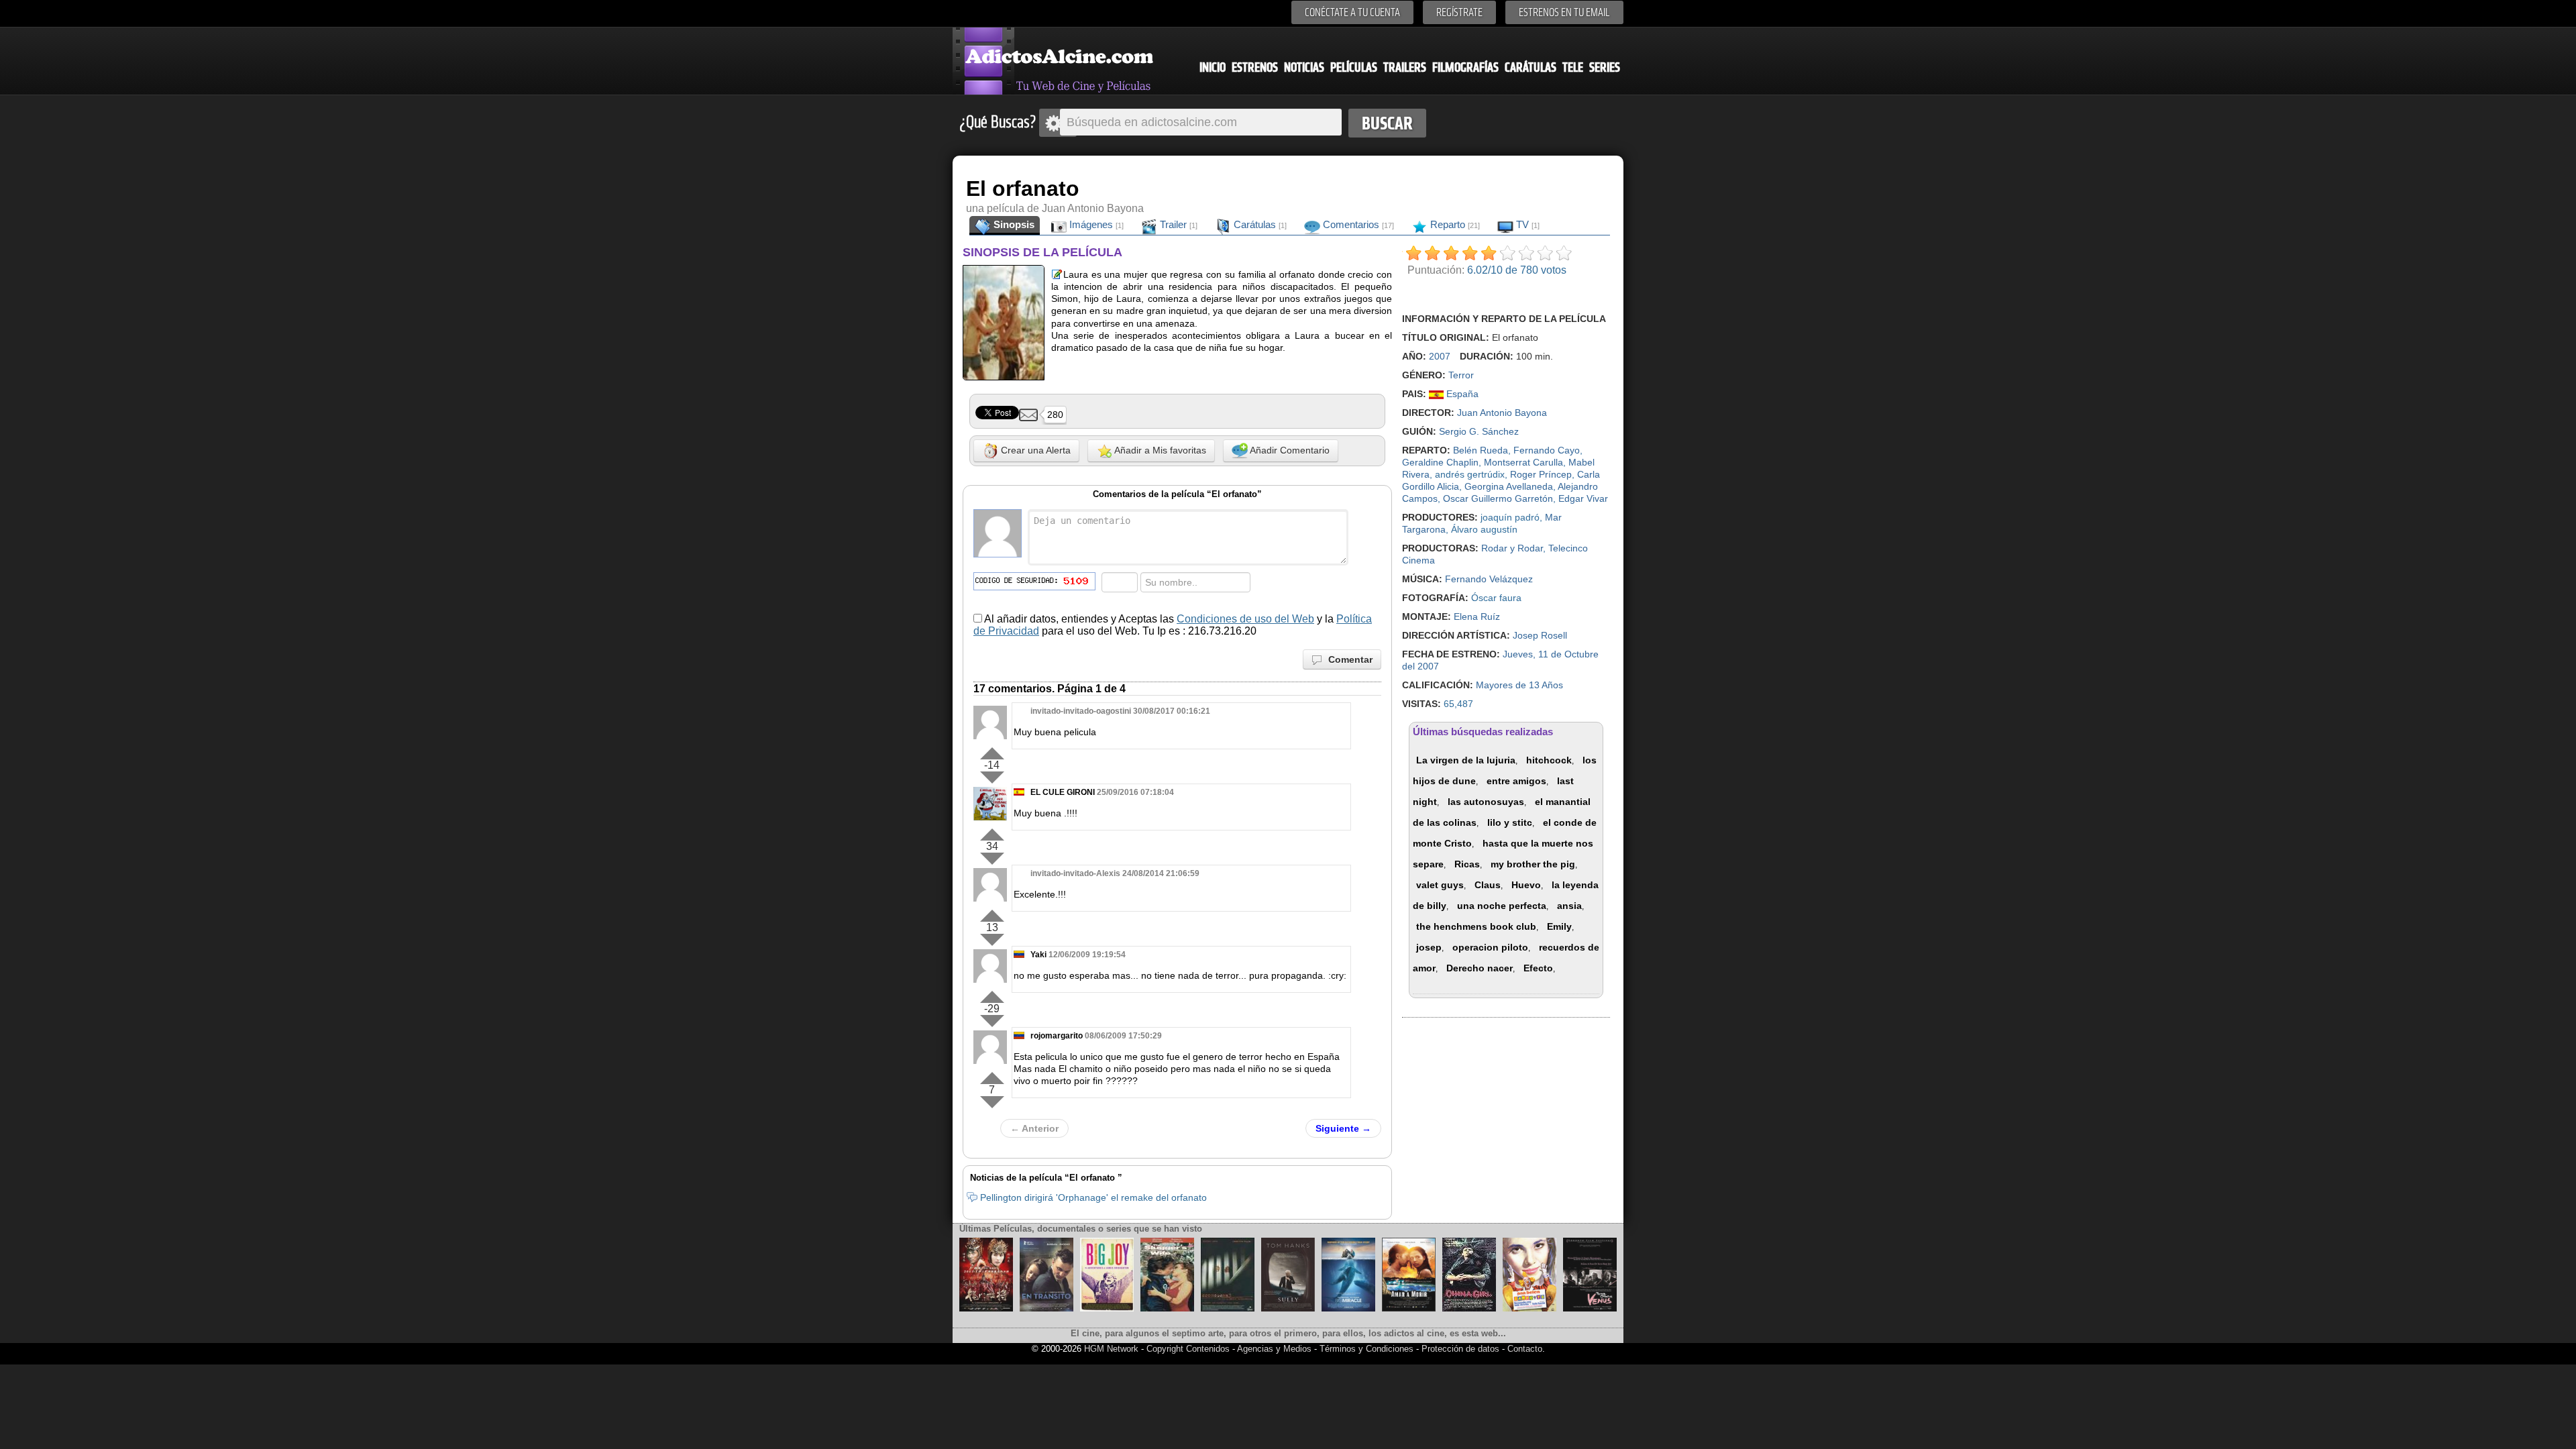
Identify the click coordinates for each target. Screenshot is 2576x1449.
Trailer (1177, 224)
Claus (1488, 885)
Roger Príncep (1541, 474)
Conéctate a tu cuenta (1352, 12)
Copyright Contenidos (1188, 1349)
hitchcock (1549, 760)
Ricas (1467, 864)
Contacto (1525, 1349)
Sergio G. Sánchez (1479, 431)
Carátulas (1531, 67)
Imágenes (1095, 224)
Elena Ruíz (1477, 616)
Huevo (1526, 885)
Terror (1461, 375)
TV (1526, 224)
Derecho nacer (1480, 968)
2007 (1440, 356)
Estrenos (1255, 67)
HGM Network (1111, 1349)
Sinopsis (1013, 224)
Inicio (1213, 67)
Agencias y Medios (1274, 1349)
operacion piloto (1490, 947)
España (1461, 394)
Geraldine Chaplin (1440, 462)
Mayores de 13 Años (1519, 685)
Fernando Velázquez (1489, 579)
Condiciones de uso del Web (1245, 619)
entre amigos (1516, 781)
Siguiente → (1343, 1128)
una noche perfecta (1502, 906)
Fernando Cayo (1547, 450)
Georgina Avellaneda (1509, 486)
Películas (1354, 67)
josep (1429, 947)
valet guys (1440, 885)
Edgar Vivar (1583, 498)
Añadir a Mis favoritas (1159, 450)
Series (1605, 67)
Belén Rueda (1481, 450)
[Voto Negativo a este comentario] (992, 777)
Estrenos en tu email (1564, 12)
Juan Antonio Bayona (1502, 413)
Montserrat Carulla (1523, 462)
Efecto (1538, 968)
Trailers (1405, 67)
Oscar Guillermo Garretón (1498, 498)
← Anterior (1034, 1128)
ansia (1569, 906)
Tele (1573, 67)
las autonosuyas (1486, 802)
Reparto (1454, 224)
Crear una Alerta (1034, 450)
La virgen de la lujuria (1466, 760)
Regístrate (1459, 12)
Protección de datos (1460, 1349)
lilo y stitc (1510, 822)
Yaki (1038, 955)
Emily (1559, 926)
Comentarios (1357, 224)
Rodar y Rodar (1512, 548)
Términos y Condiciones (1368, 1349)
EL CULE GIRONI (1063, 792)
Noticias (1304, 67)
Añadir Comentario (1289, 450)
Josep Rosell (1540, 635)
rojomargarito (1057, 1036)
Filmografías (1465, 67)
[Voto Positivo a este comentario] (992, 751)
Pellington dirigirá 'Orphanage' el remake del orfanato (1093, 1197)
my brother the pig (1533, 864)
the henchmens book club (1476, 926)
